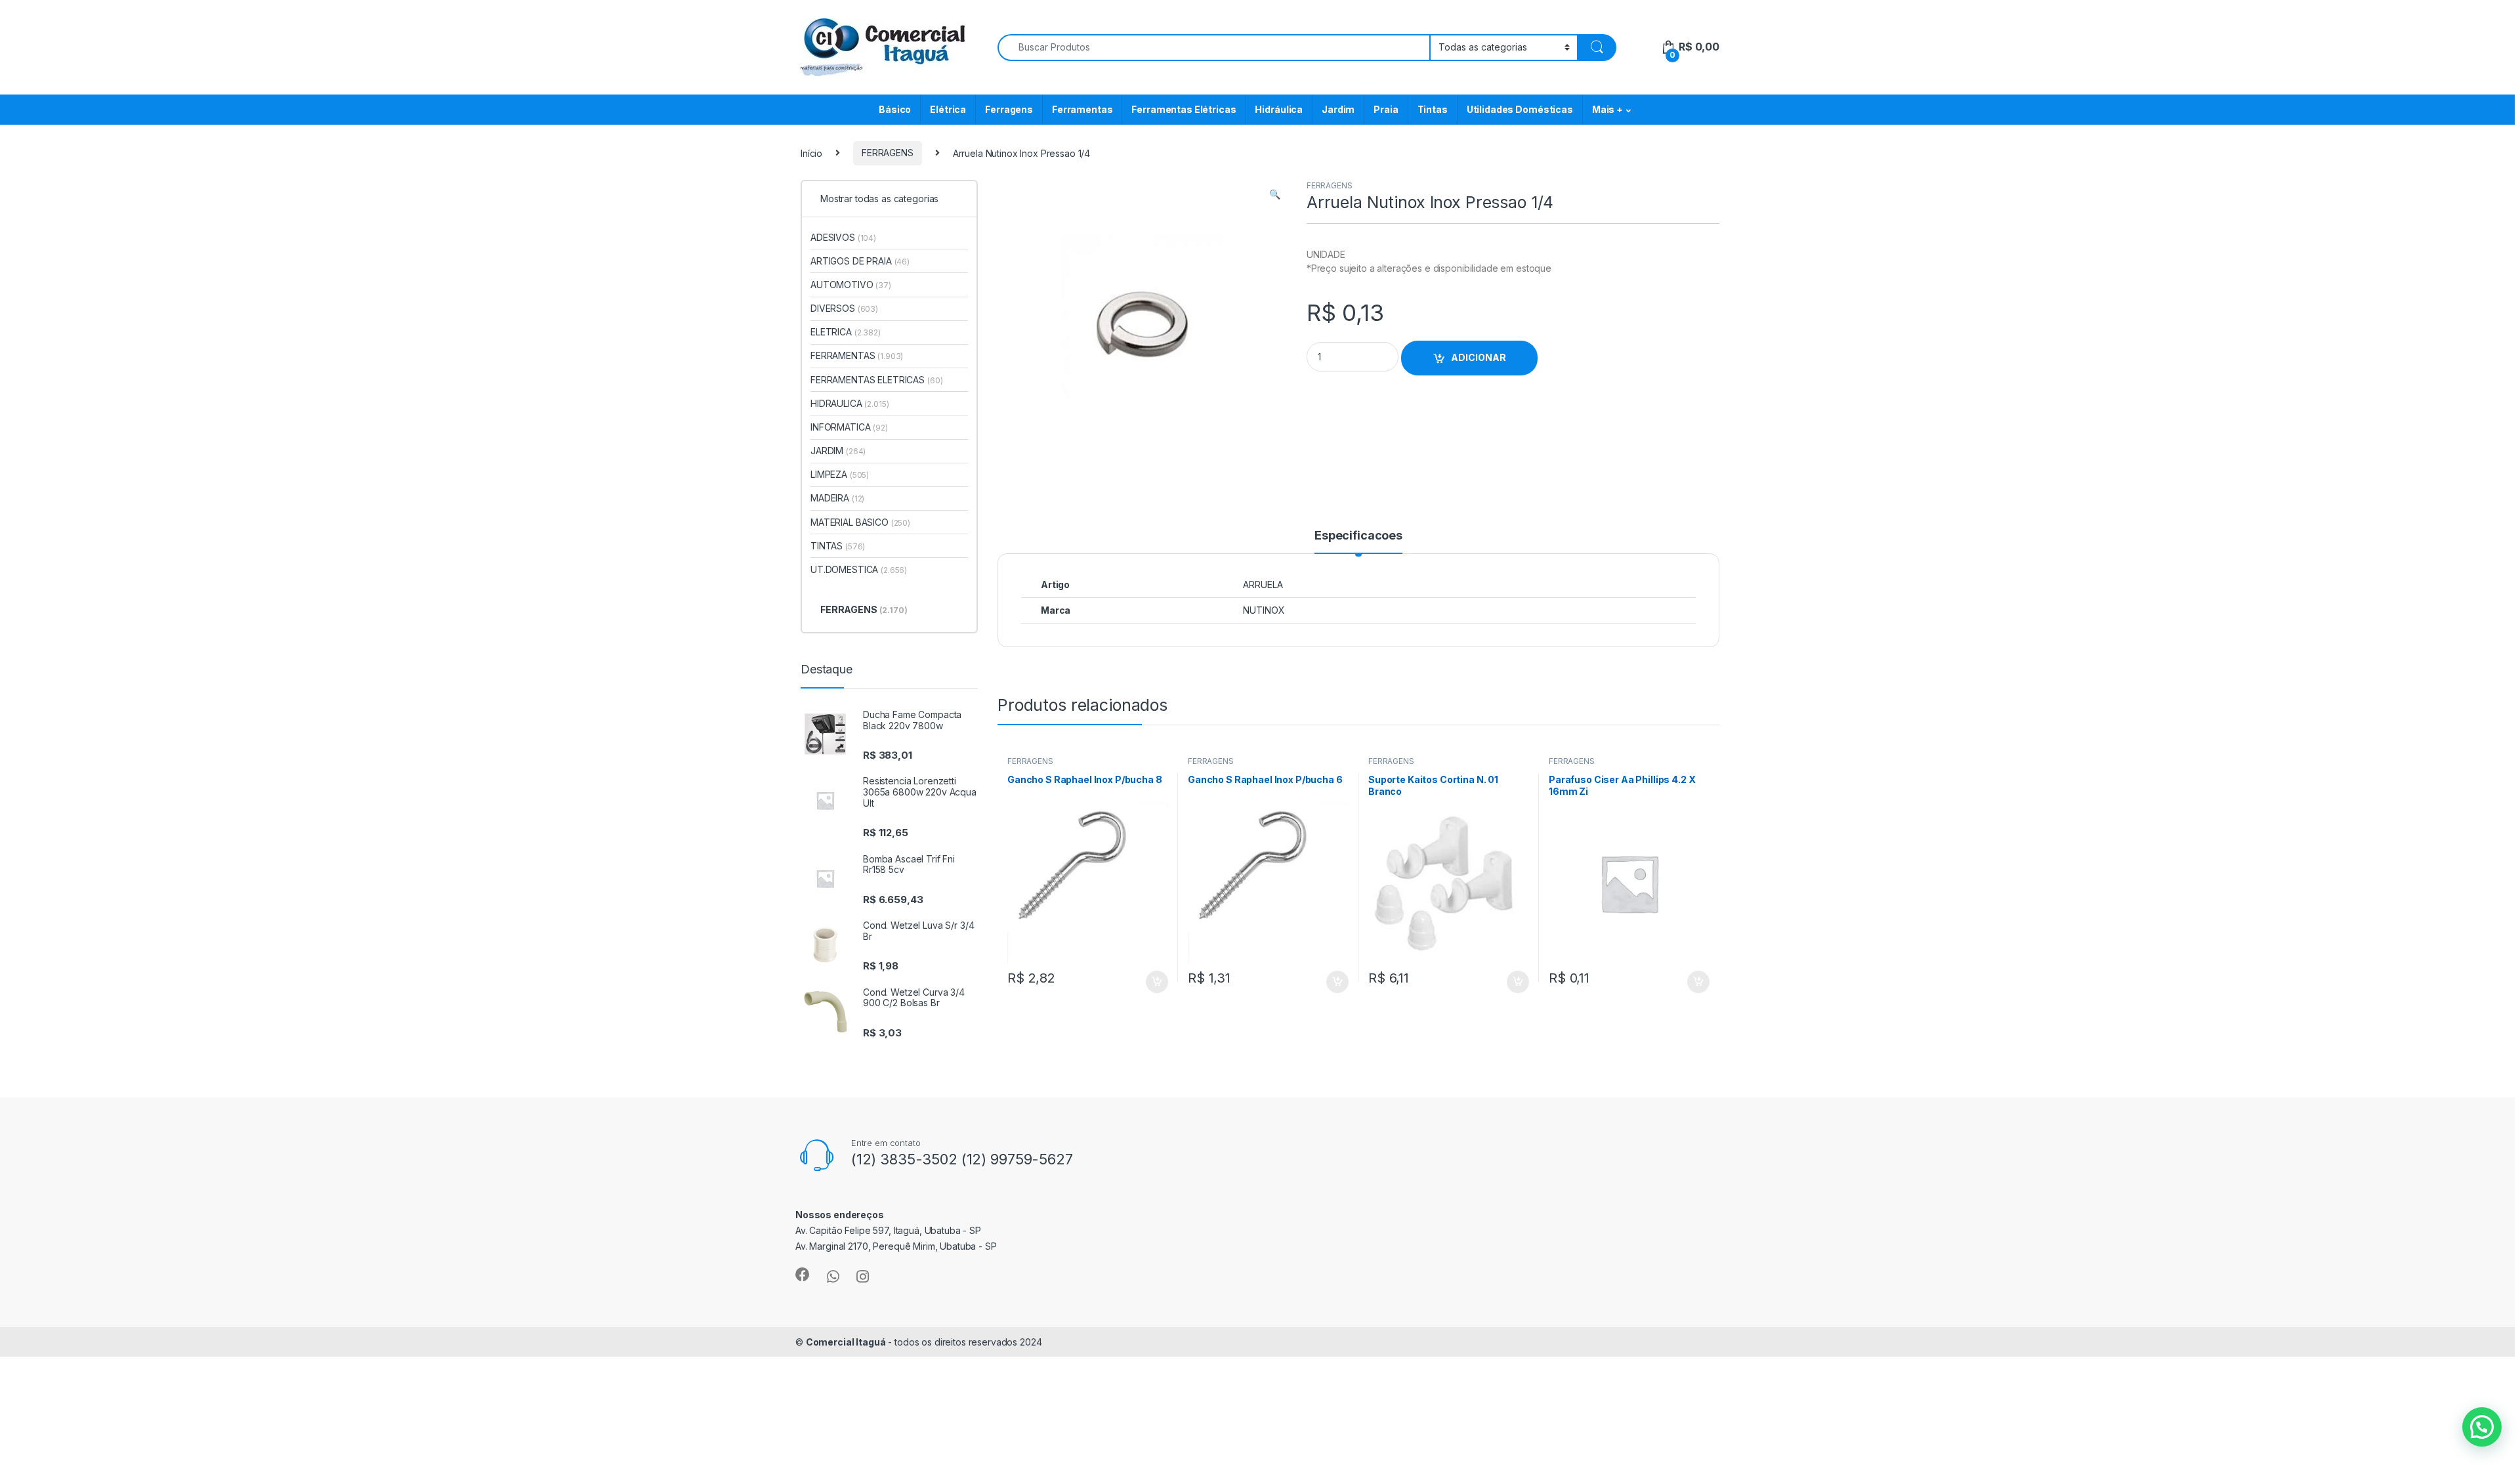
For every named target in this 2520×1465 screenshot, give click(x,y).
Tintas (1433, 109)
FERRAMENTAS (857, 355)
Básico (895, 109)
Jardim (1338, 109)
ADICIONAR (1479, 357)
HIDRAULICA (850, 403)
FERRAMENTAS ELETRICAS (876, 380)
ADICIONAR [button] (1144, 982)
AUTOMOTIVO (851, 285)
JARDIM (838, 451)
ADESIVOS (843, 237)
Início (811, 153)
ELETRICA (846, 332)
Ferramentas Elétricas (1184, 109)
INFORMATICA (849, 427)
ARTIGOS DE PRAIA (860, 261)
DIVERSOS (844, 308)
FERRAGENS (888, 153)
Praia (1386, 109)
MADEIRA (837, 498)
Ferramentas (1082, 109)
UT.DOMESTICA (859, 569)
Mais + (1607, 109)
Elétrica (948, 109)
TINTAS (838, 546)
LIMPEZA (840, 474)
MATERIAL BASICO (860, 522)
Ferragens (1009, 109)
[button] (1275, 194)
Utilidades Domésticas (1520, 109)
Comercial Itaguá (846, 1342)
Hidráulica (1279, 109)
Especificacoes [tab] (1358, 536)
